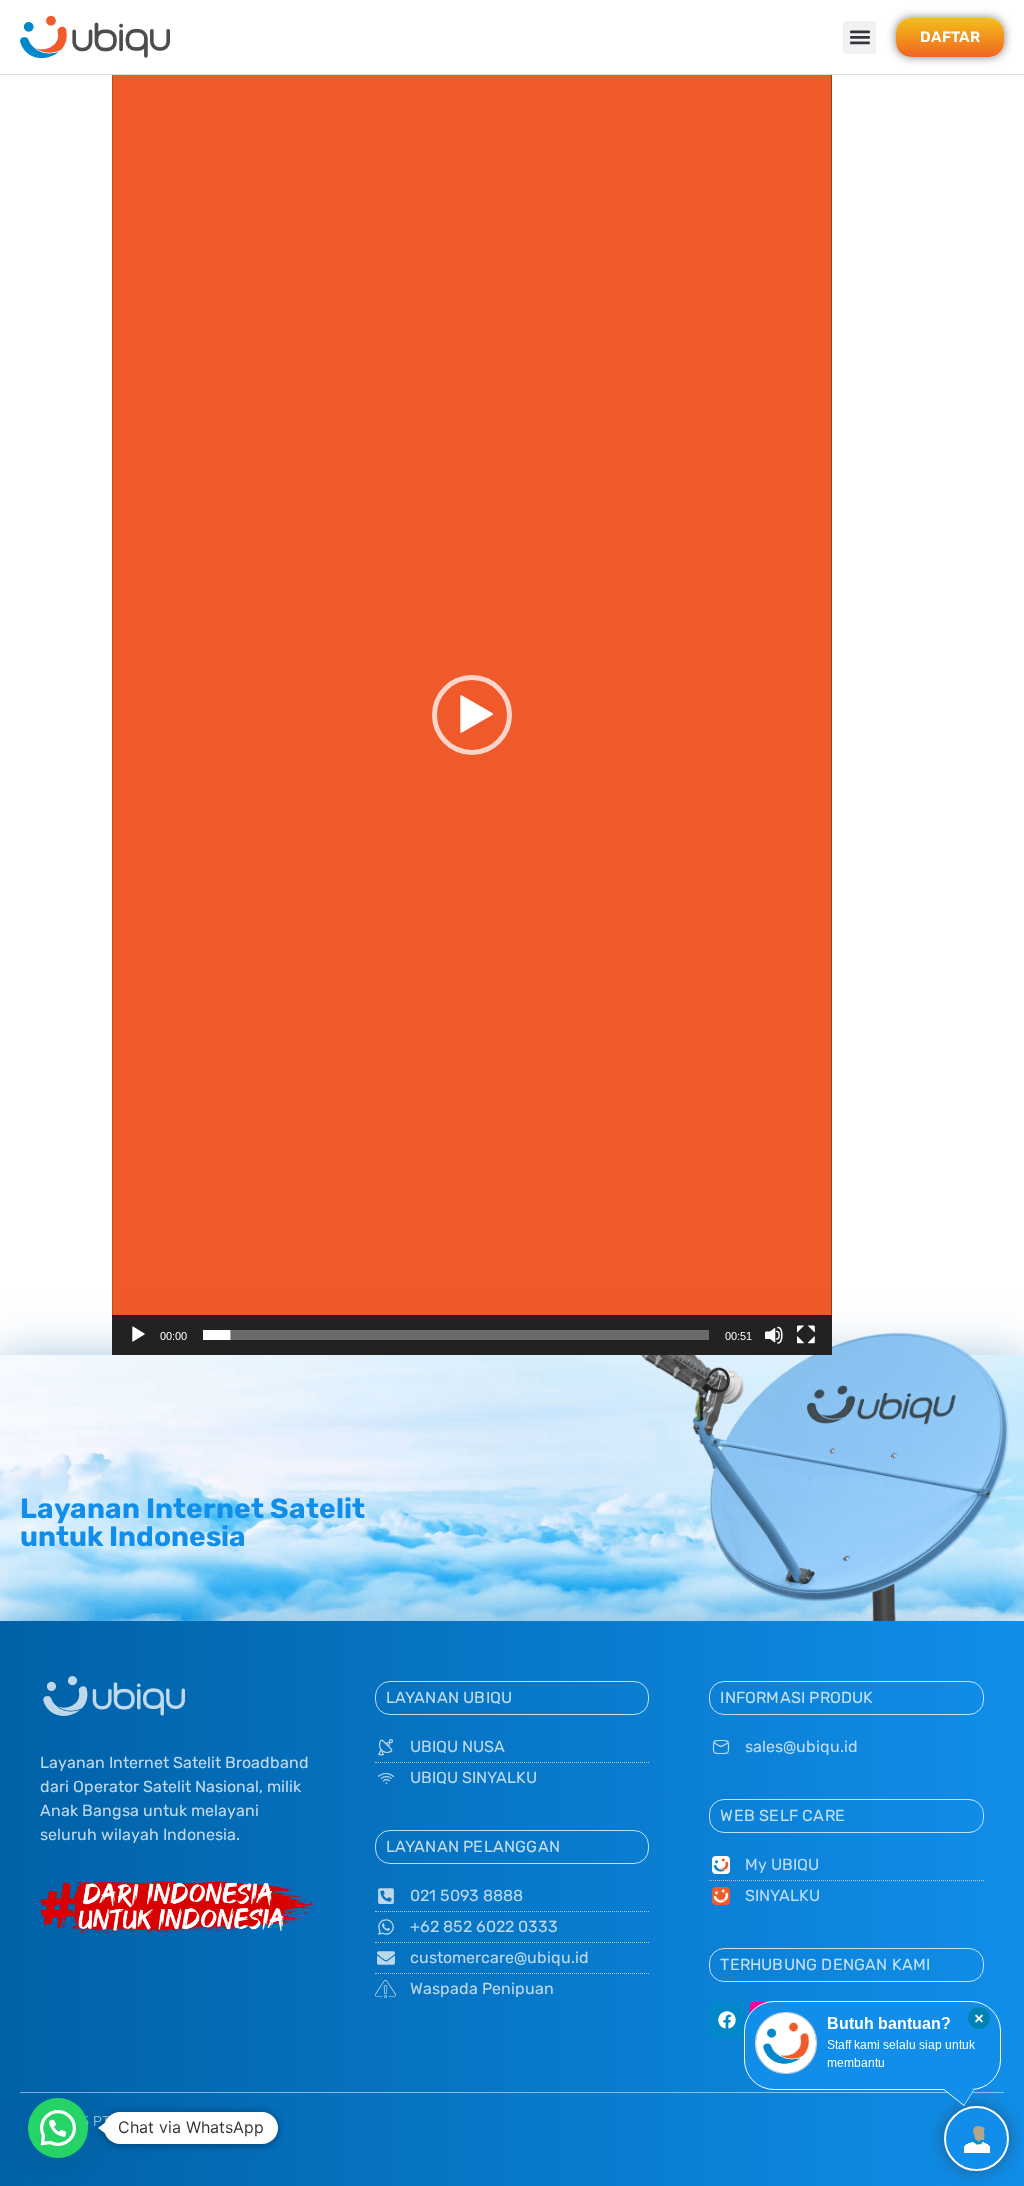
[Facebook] (727, 2020)
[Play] (138, 1335)
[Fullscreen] (806, 1335)
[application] (472, 715)
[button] (859, 37)
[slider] (456, 1335)
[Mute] (774, 1335)
